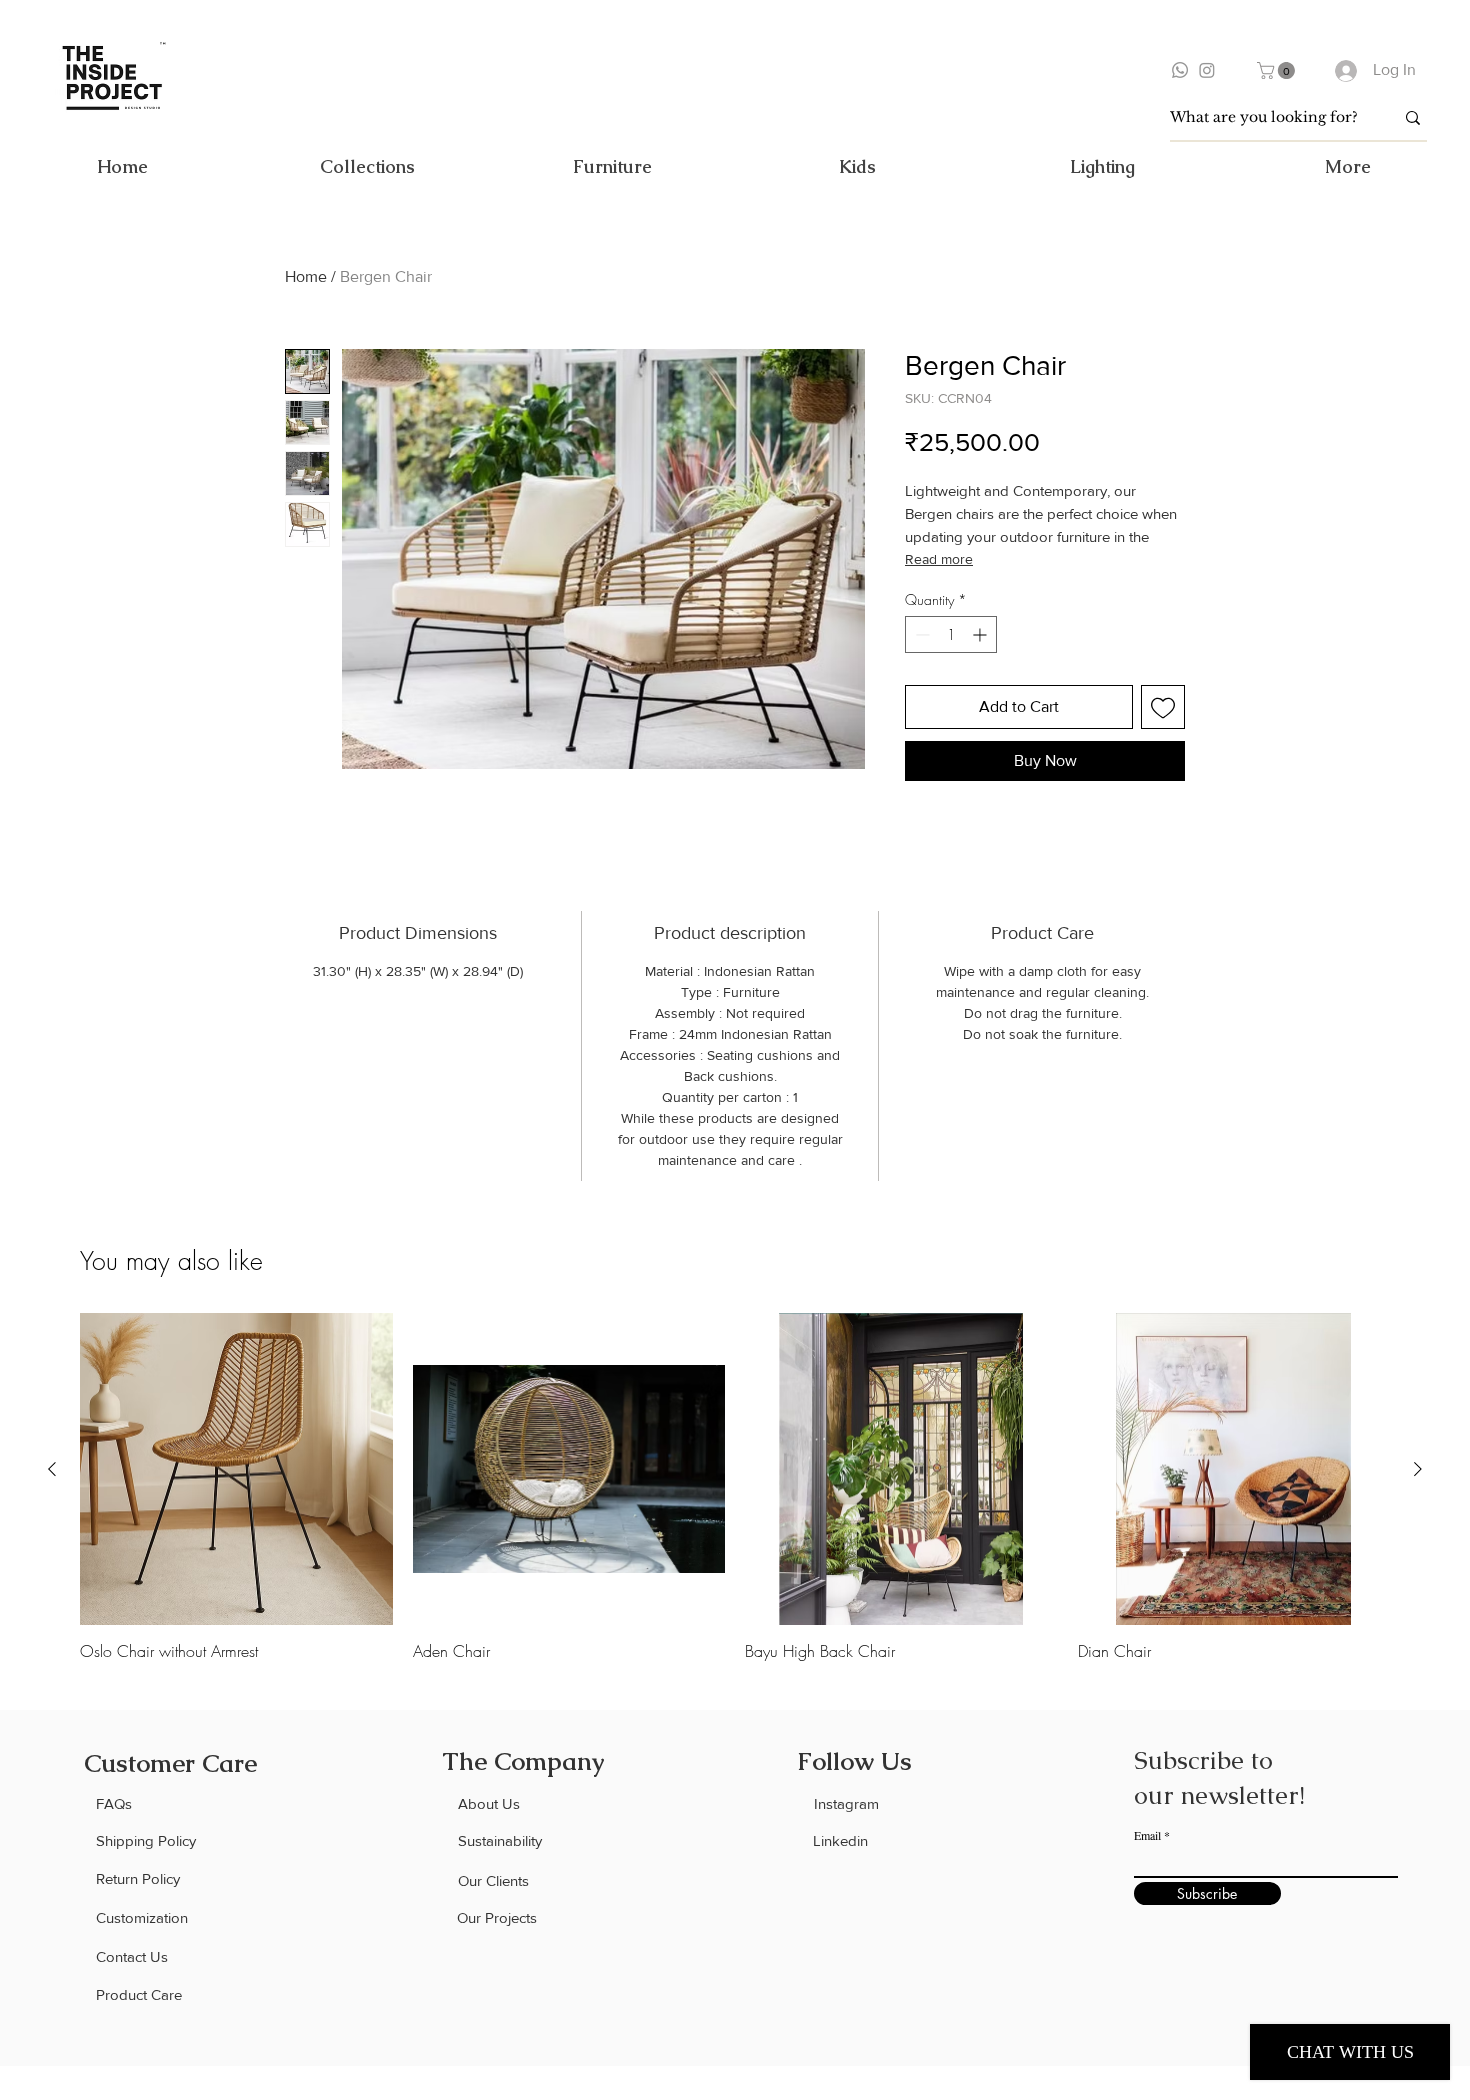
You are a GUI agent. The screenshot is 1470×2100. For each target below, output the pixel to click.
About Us (489, 1803)
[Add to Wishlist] (1163, 707)
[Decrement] (920, 634)
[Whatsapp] (1180, 70)
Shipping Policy (146, 1840)
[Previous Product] (52, 1469)
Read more (939, 559)
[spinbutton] (951, 634)
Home (306, 276)
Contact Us (132, 1956)
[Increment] (981, 634)
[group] (735, 1487)
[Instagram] (1207, 70)
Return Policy (138, 1878)
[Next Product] (1418, 1469)
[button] (1278, 70)
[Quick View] (236, 1469)
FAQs (114, 1803)
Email (1147, 1835)
